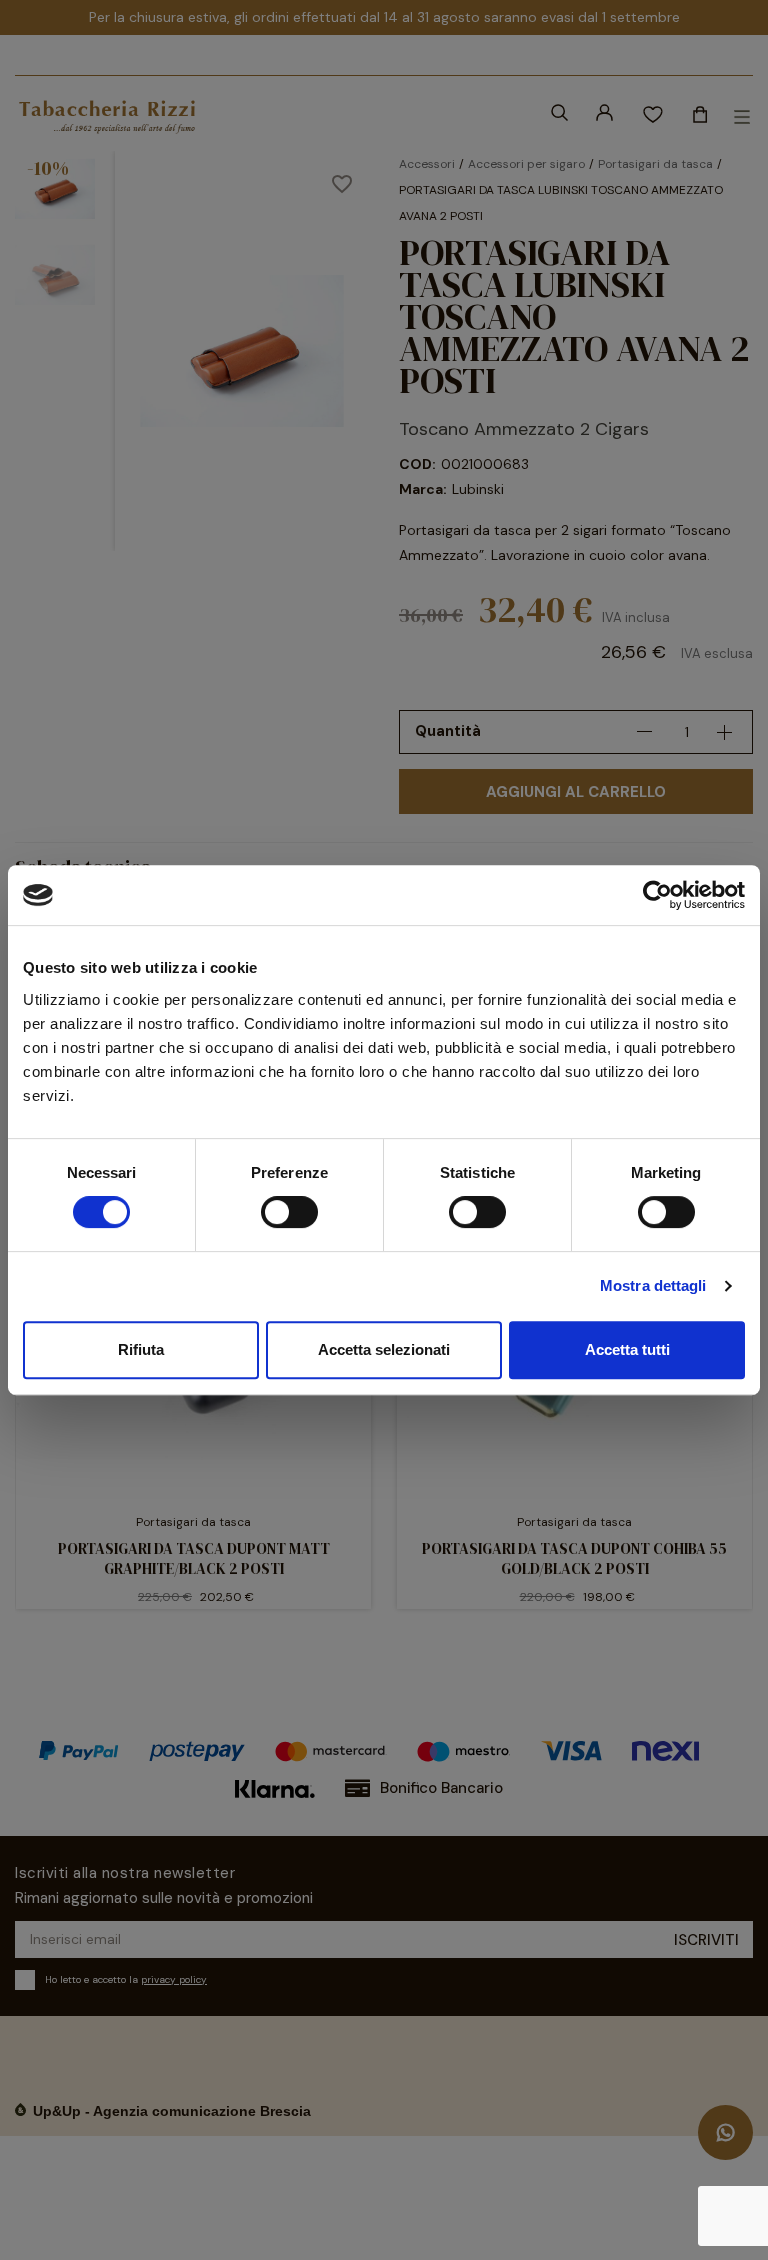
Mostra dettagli (653, 1285)
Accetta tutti (627, 1349)
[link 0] (657, 895)
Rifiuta (141, 1349)
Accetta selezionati (384, 1349)
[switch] (289, 1212)
